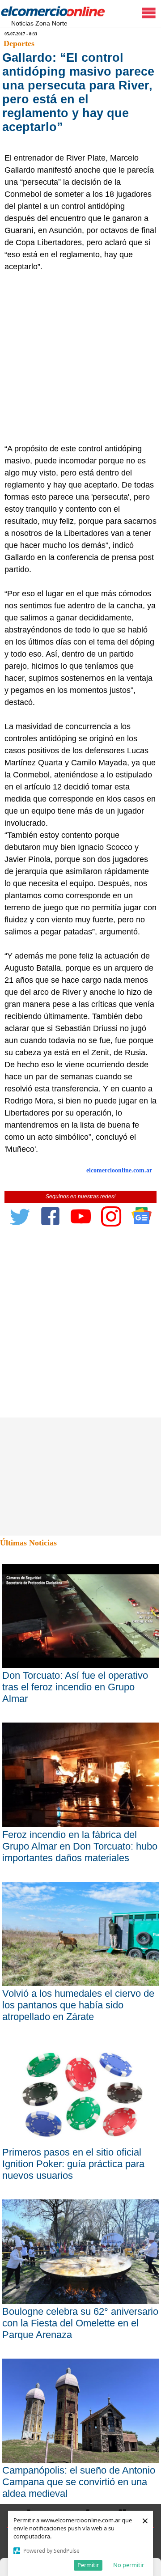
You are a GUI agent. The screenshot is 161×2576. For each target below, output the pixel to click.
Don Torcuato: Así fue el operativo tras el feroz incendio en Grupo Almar (75, 1687)
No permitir (129, 2565)
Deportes (19, 43)
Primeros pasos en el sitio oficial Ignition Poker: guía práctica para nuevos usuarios (73, 2164)
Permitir (88, 2565)
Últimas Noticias (28, 1543)
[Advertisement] (80, 358)
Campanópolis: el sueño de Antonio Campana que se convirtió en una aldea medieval (79, 2482)
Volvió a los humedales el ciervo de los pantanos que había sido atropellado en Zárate (78, 2005)
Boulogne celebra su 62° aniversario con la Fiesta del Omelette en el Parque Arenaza (80, 2323)
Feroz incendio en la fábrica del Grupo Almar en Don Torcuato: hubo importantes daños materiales (80, 1846)
